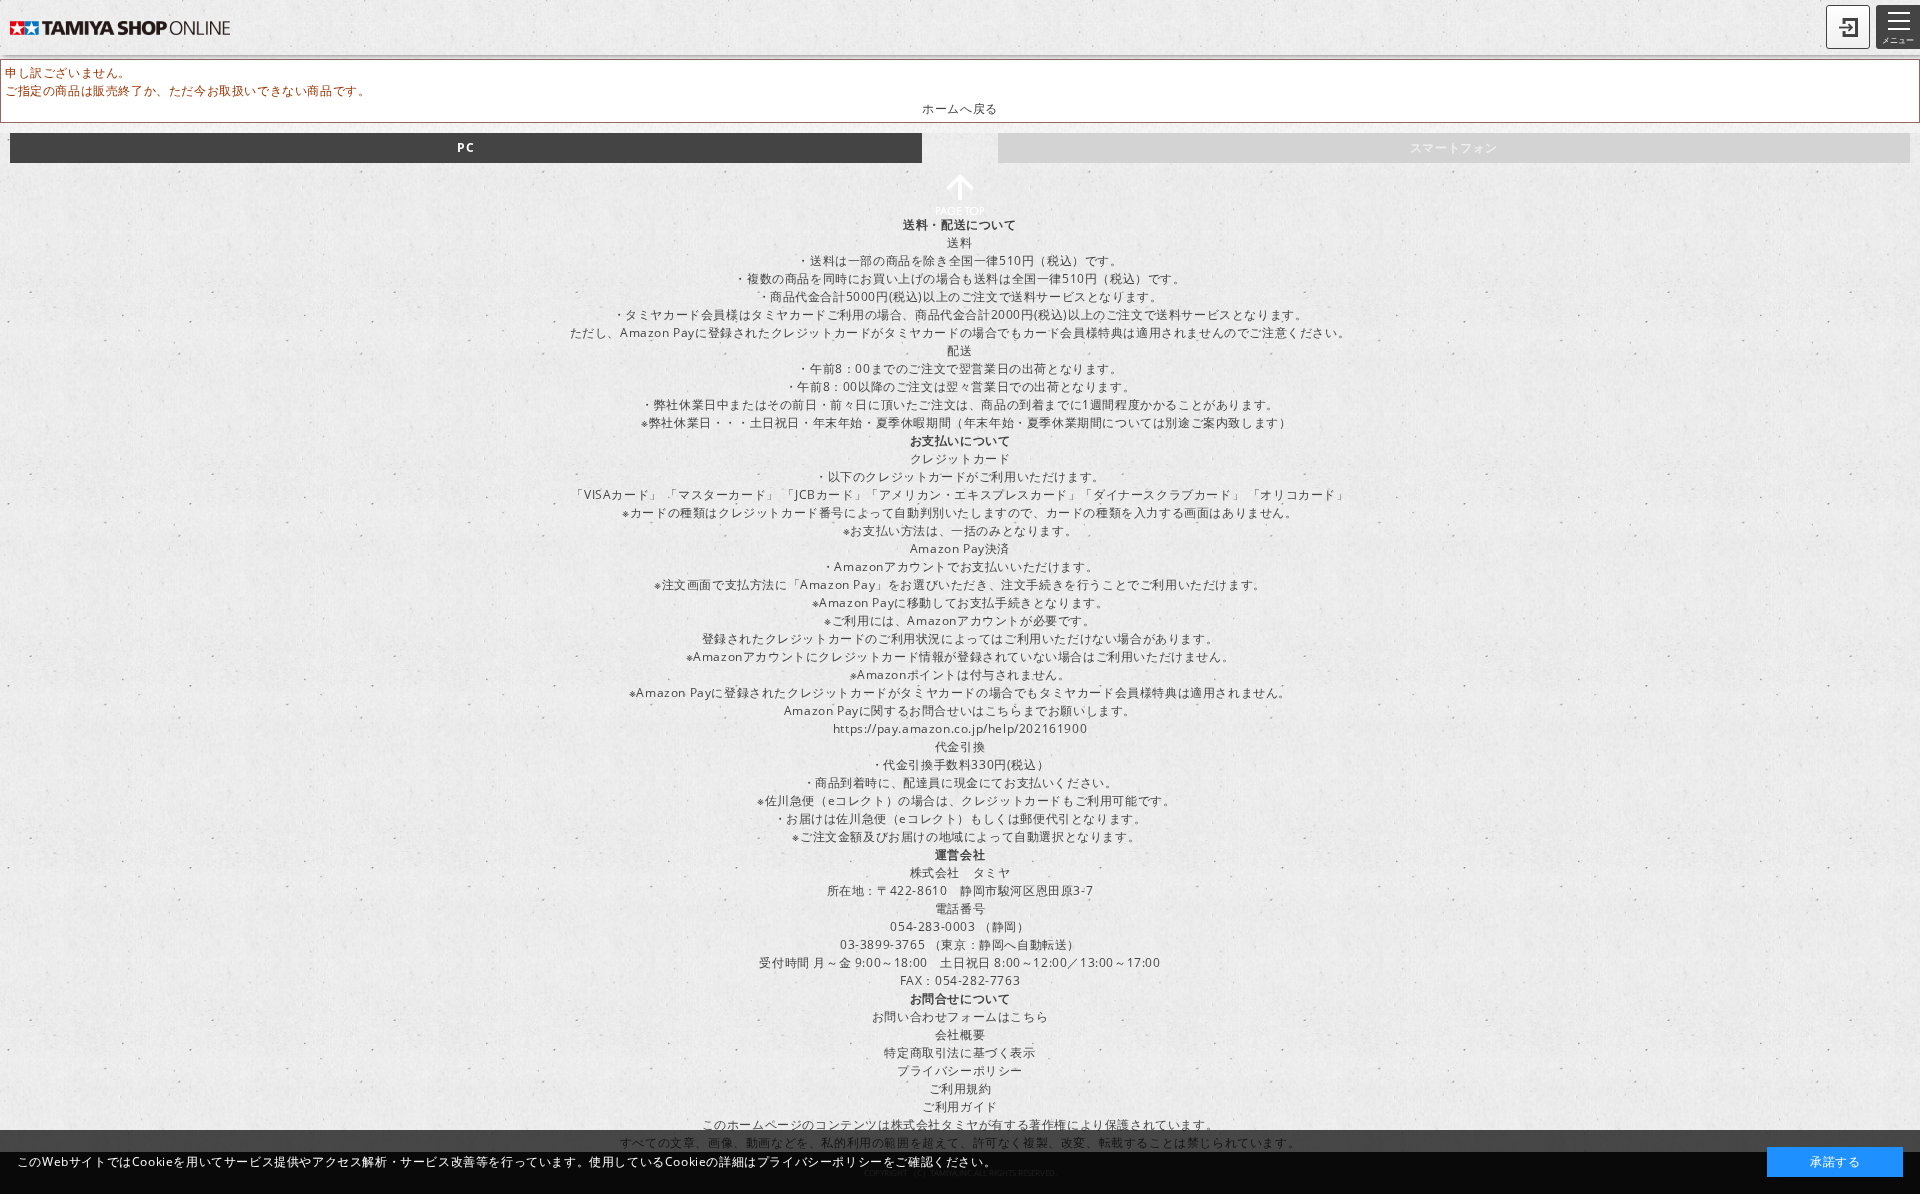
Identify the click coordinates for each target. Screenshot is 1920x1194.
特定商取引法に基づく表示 (959, 1052)
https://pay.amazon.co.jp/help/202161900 (960, 728)
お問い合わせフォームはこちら (960, 1016)
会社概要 (960, 1034)
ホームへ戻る (960, 108)
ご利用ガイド (960, 1106)
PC (465, 147)
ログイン (1848, 27)
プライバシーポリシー (960, 1070)
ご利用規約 (960, 1088)
